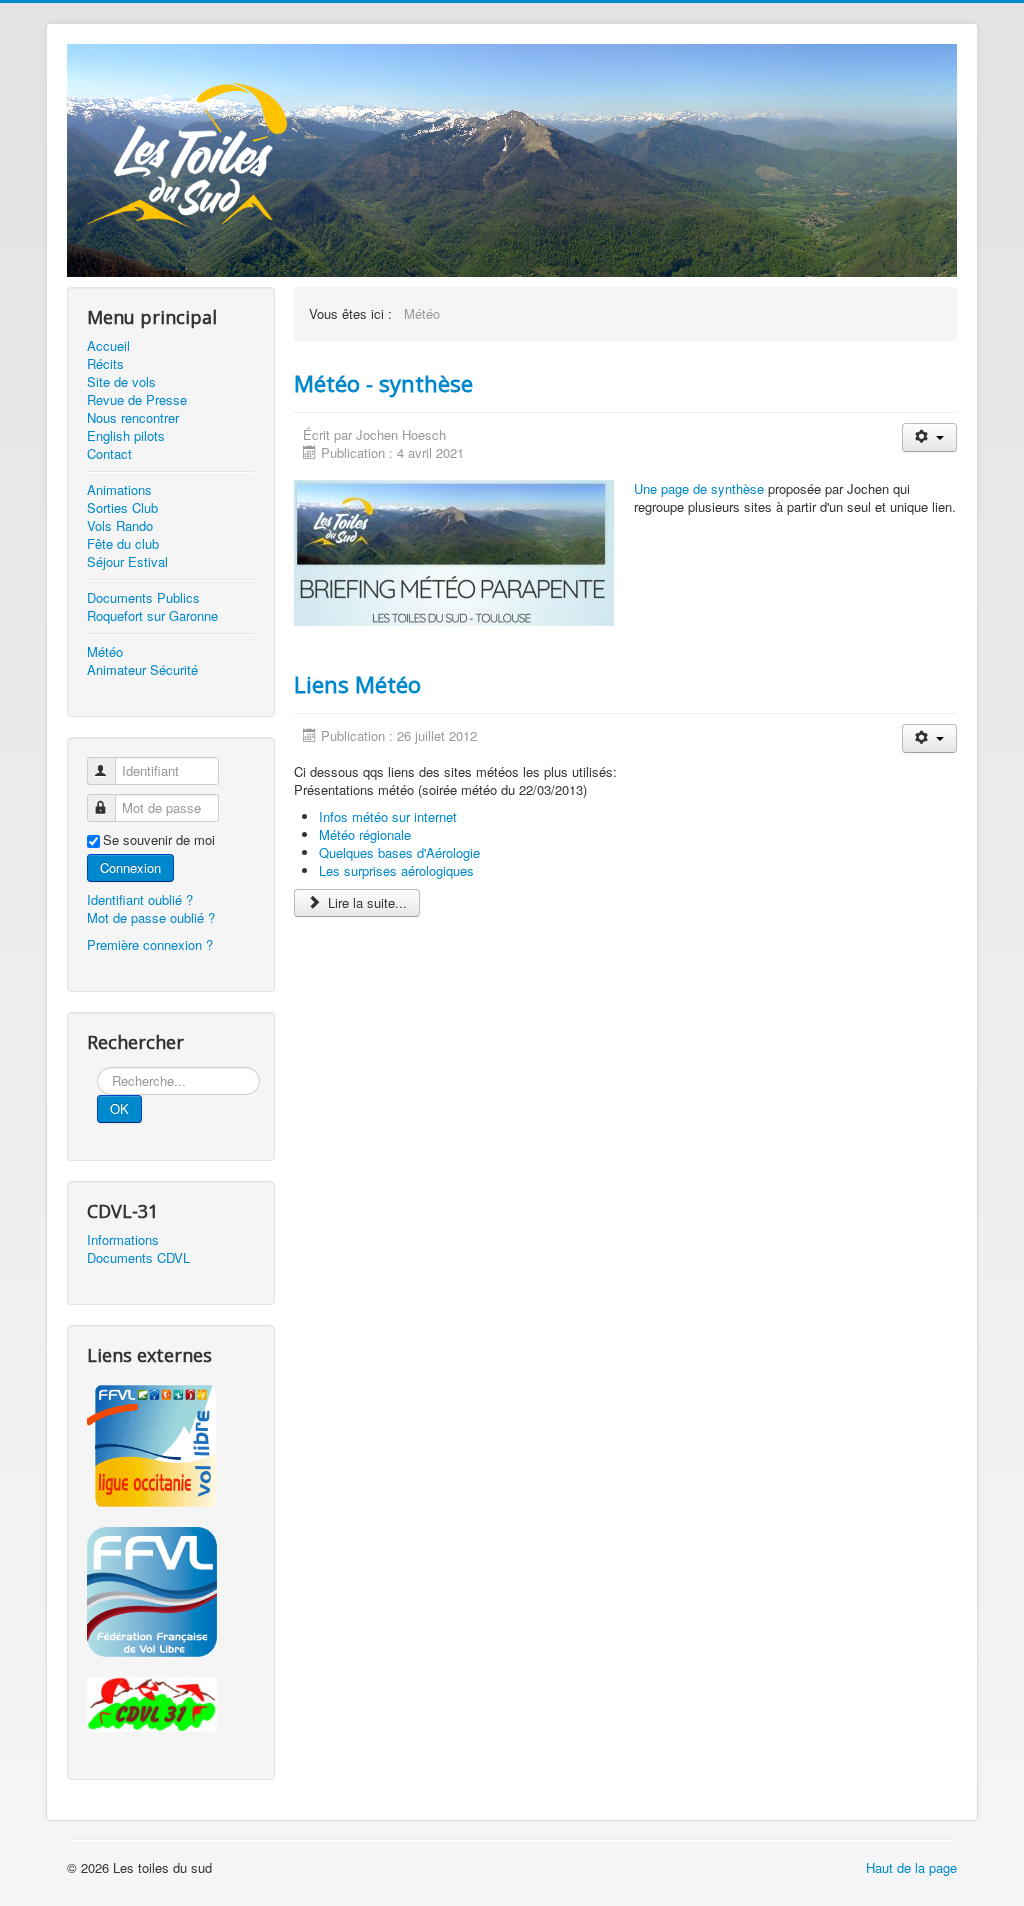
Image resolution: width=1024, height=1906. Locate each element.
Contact (109, 454)
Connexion (130, 867)
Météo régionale (365, 834)
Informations (123, 1240)
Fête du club (123, 544)
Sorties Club (122, 508)
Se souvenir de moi (159, 840)
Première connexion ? (150, 944)
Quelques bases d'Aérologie (399, 852)
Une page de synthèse (699, 488)
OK (119, 1108)
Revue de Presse (137, 400)
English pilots (126, 436)
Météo (105, 652)
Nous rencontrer (133, 418)
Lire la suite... (365, 902)
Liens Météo (357, 684)
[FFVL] (171, 1592)
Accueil (108, 346)
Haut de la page (911, 1867)
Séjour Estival (127, 562)
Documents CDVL (138, 1258)
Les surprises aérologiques (396, 870)
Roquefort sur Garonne (152, 616)
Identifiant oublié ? (140, 899)
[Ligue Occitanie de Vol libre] (171, 1446)
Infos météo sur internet (388, 816)
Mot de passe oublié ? (151, 917)
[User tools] (929, 437)
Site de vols (121, 382)
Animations (119, 490)
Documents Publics (143, 598)
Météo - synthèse (383, 383)
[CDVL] (171, 1704)
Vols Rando (120, 526)
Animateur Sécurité (142, 670)
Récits (105, 364)
